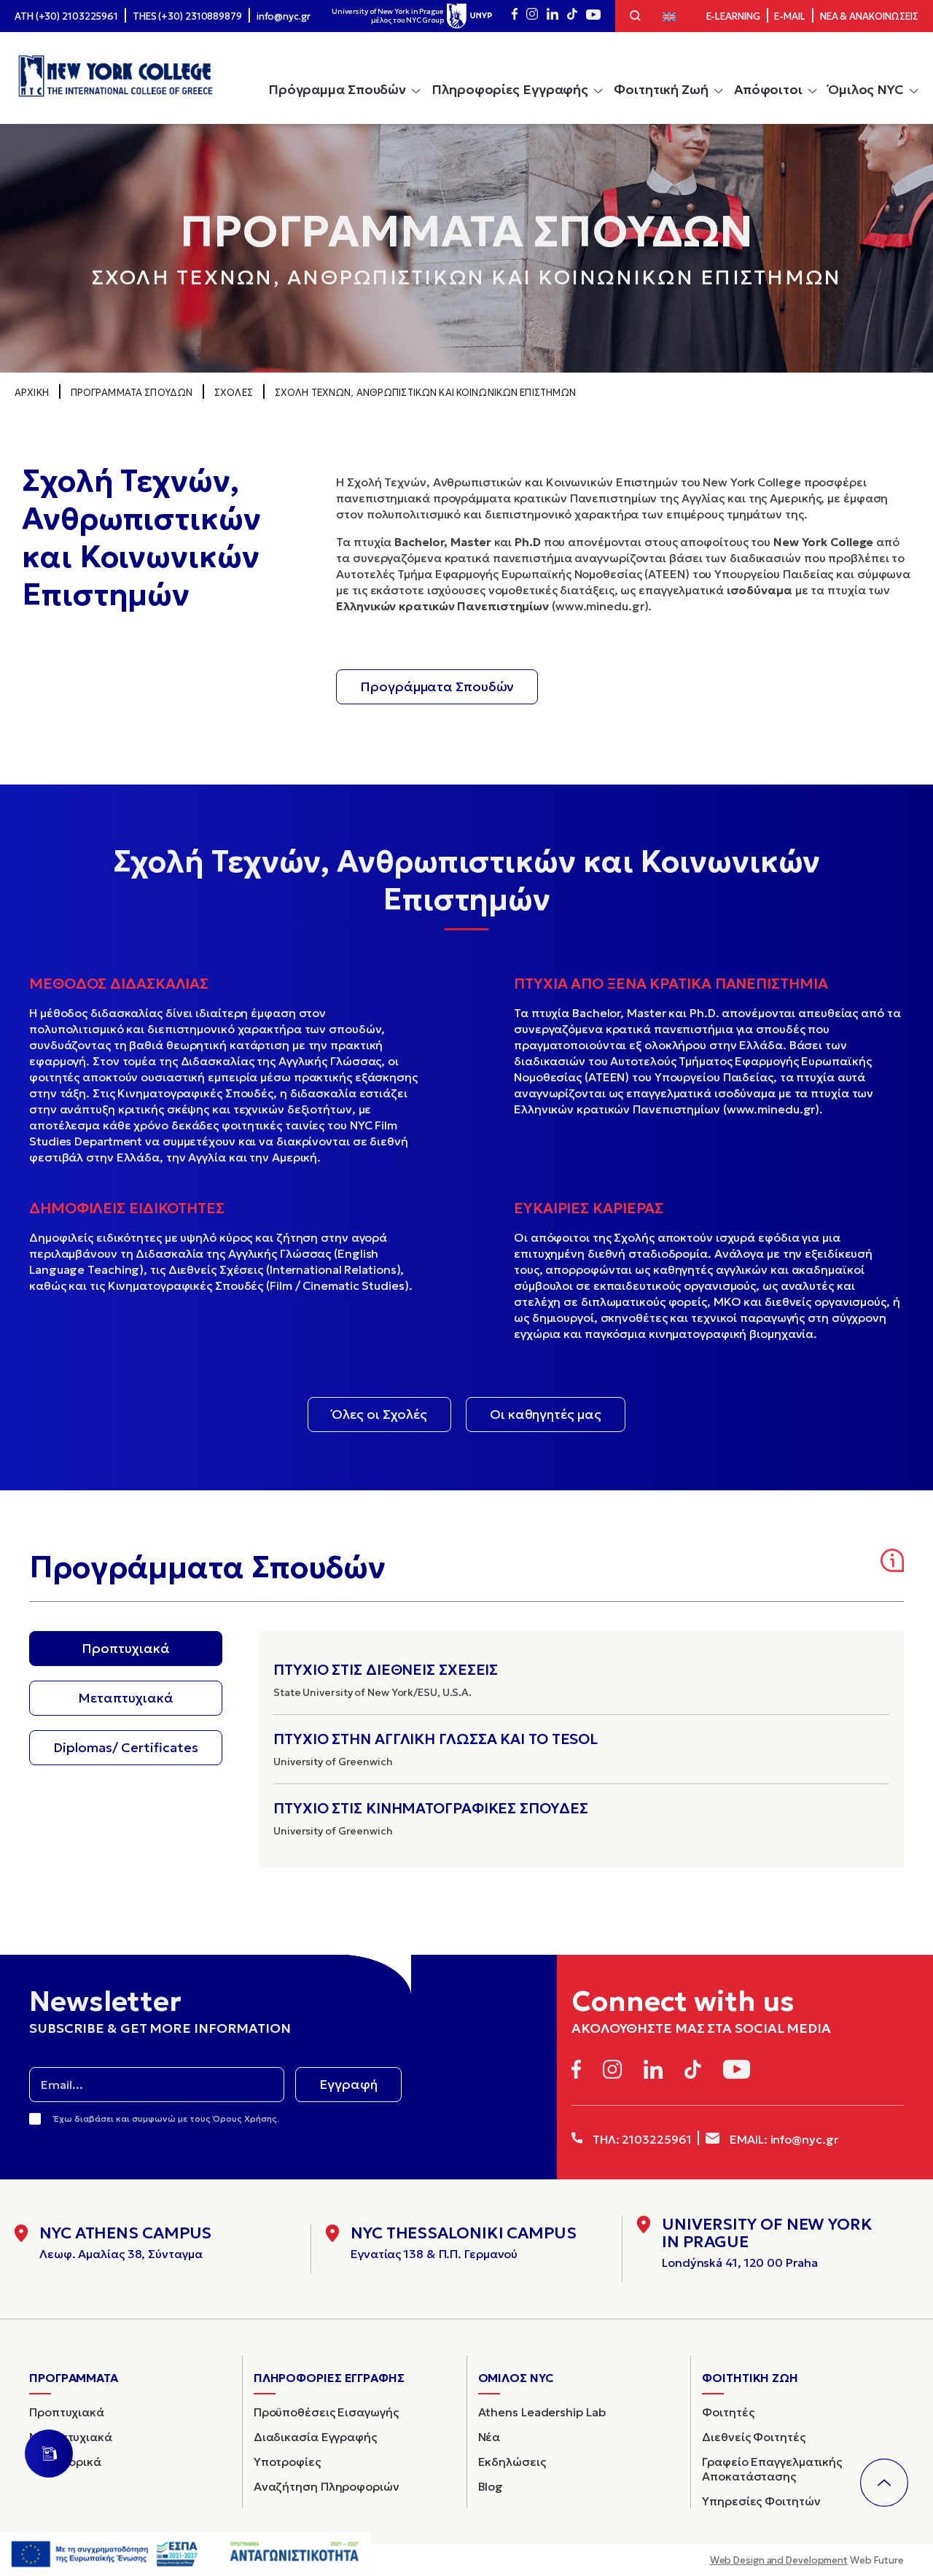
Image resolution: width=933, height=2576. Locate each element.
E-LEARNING (733, 16)
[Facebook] (515, 16)
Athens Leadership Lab (542, 2413)
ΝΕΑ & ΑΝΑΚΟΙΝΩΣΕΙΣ (869, 16)
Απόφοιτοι (768, 89)
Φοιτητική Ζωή (661, 89)
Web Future (807, 2560)
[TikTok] (572, 16)
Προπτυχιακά (126, 1648)
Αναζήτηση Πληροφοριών (327, 2487)
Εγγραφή (348, 2084)
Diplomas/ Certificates (126, 1747)
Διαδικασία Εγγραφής (315, 2437)
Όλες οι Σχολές (379, 1414)
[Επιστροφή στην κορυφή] (884, 2483)
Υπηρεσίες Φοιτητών (761, 2502)
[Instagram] (532, 16)
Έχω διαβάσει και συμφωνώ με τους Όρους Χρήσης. (167, 2118)
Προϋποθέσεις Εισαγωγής (326, 2413)
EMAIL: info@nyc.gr (782, 2139)
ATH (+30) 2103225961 (66, 16)
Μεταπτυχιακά (126, 1698)
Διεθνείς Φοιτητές (753, 2437)
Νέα (489, 2437)
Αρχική (32, 393)
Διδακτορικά (65, 2462)
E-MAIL (789, 16)
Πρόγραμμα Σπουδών (337, 89)
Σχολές (234, 393)
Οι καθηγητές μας (545, 1414)
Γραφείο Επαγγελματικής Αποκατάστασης (772, 2470)
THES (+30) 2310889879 (187, 16)
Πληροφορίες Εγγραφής (510, 89)
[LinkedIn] (553, 16)
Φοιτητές (728, 2413)
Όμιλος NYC (866, 89)
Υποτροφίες (287, 2462)
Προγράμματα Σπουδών (132, 393)
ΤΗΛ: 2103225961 (640, 2139)
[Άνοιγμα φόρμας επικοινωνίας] (49, 2454)
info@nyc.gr (284, 16)
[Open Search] (635, 17)
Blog (491, 2487)
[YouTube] (593, 16)
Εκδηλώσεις (512, 2462)
